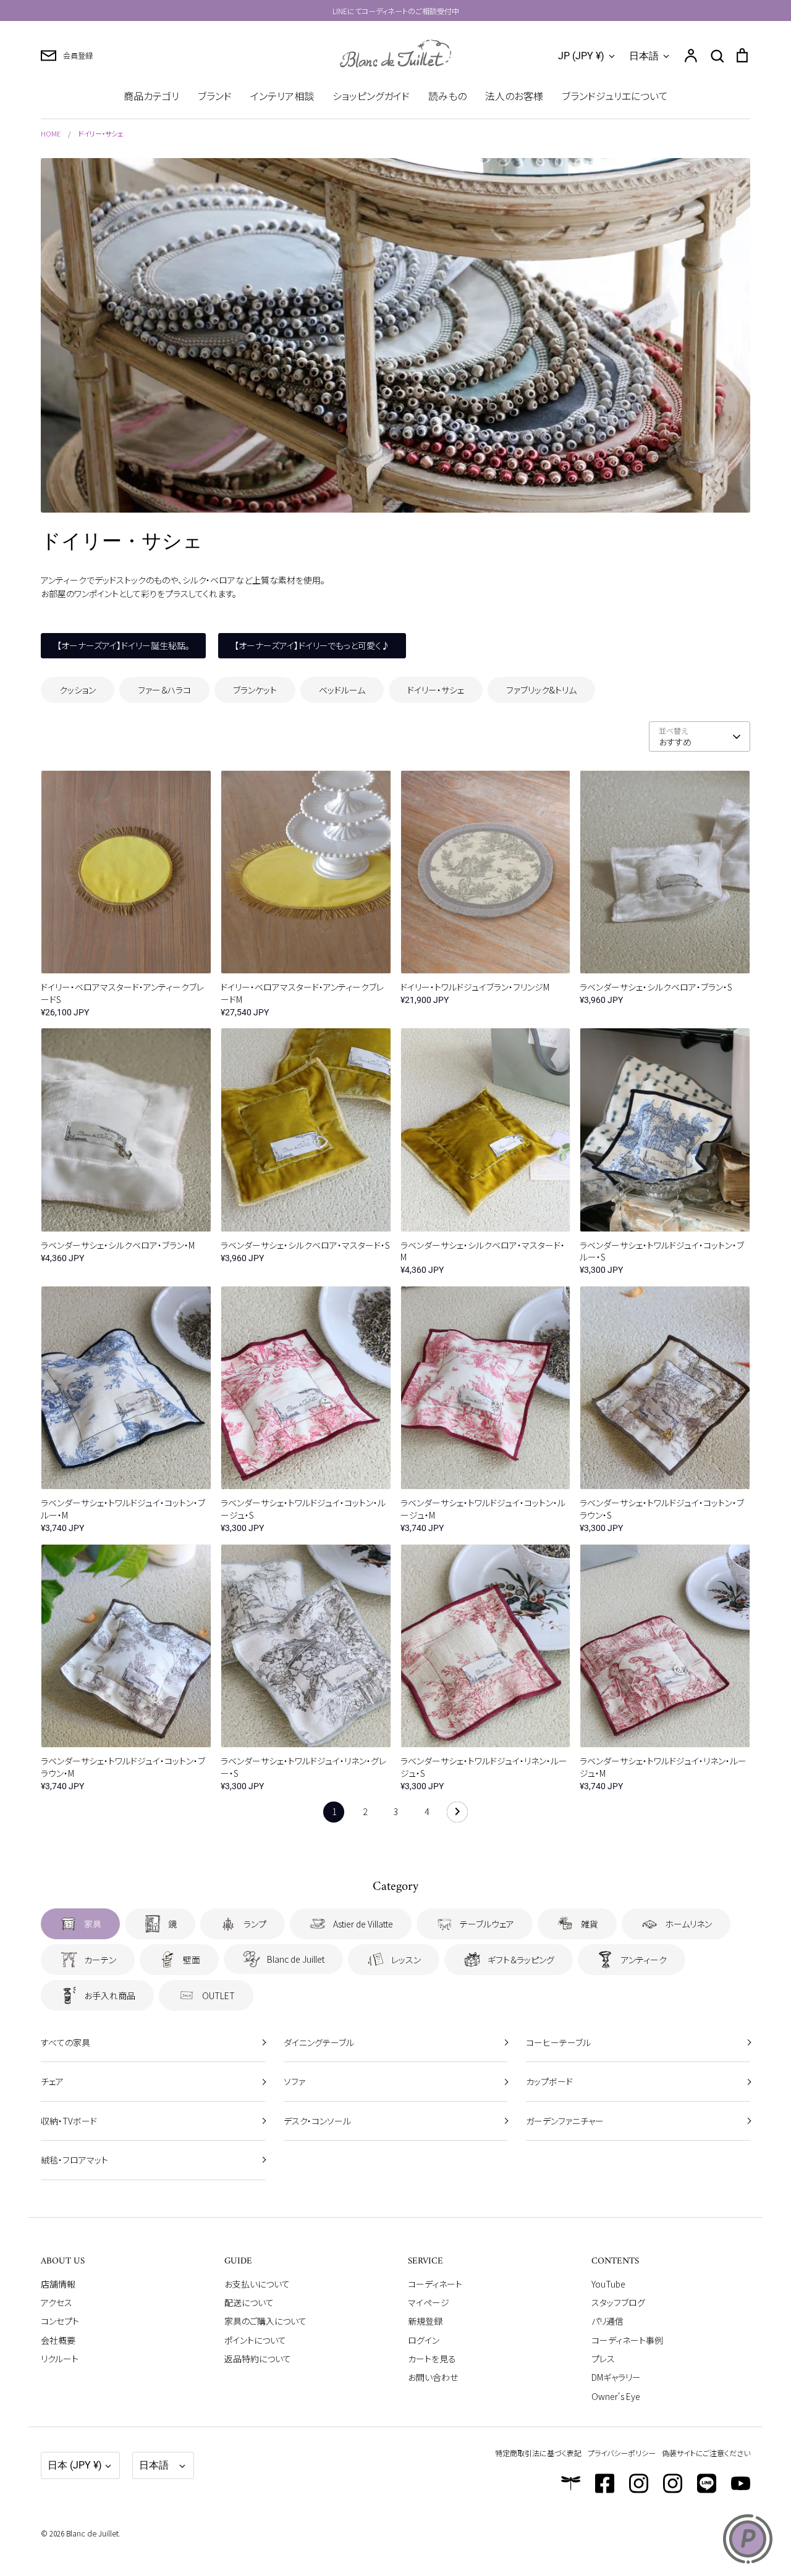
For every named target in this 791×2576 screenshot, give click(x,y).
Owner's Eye (616, 2396)
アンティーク (644, 1960)
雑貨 (590, 1924)
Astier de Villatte (363, 1924)
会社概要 (58, 2340)
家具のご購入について (265, 2321)
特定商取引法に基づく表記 (538, 2453)
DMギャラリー (616, 2377)
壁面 (192, 1960)
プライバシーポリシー (622, 2453)
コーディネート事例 (627, 2340)
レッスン (406, 1960)
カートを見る (432, 2359)
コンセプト (60, 2321)
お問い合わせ (433, 2377)
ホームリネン (688, 1924)
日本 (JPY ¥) (75, 2465)
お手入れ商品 (110, 1995)
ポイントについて (255, 2340)
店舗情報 (58, 2284)
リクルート (60, 2359)
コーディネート (435, 2284)
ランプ (255, 1924)
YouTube (608, 2284)
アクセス (57, 2302)
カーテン (100, 1960)
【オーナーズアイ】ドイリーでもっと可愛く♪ (312, 645)
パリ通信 (607, 2321)
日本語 (644, 56)
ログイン (424, 2340)
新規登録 (425, 2321)
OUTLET (218, 1995)
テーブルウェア (487, 1924)
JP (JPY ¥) (581, 56)
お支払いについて (257, 2284)
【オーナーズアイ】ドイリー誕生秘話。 (123, 645)
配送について (249, 2302)
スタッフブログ (618, 2302)
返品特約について (258, 2359)
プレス (603, 2359)
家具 (93, 1924)
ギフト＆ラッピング (521, 1960)
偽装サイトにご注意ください (706, 2453)
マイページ (429, 2302)
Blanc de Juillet (296, 1959)
